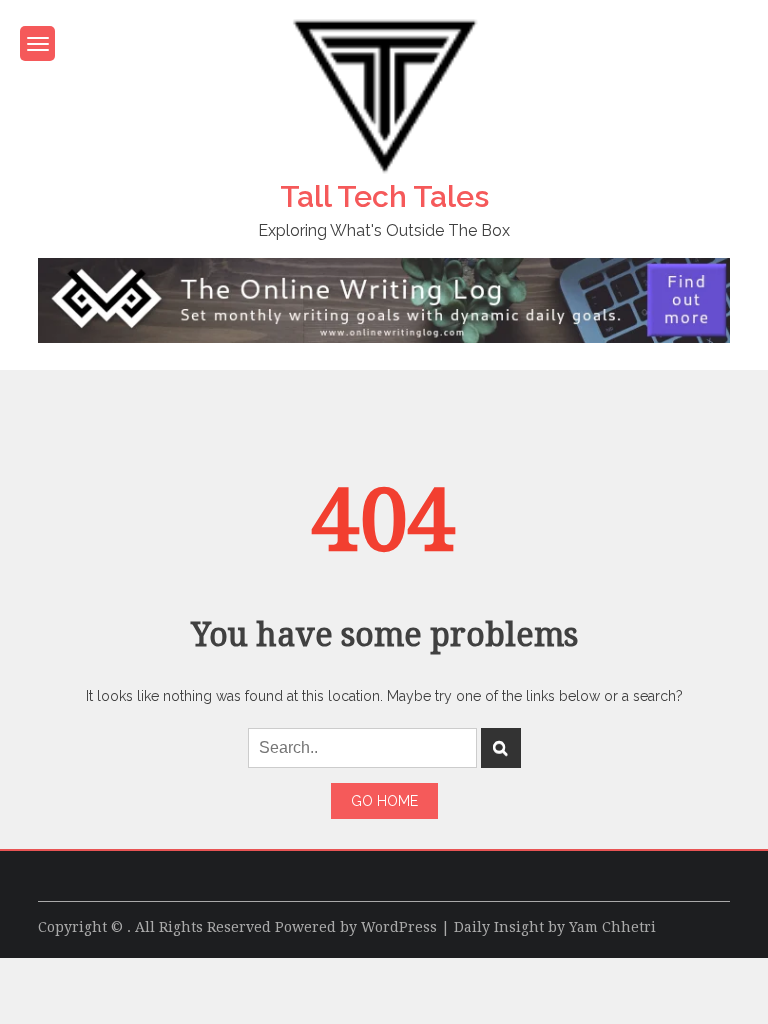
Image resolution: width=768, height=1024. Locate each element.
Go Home (384, 801)
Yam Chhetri (612, 927)
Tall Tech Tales (384, 196)
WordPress (399, 927)
